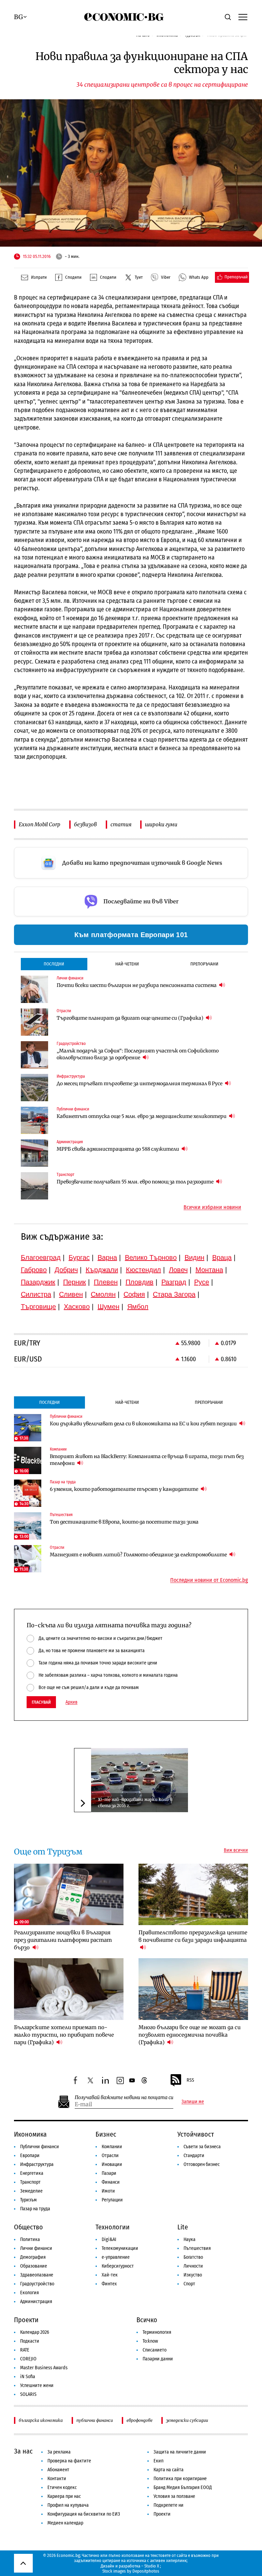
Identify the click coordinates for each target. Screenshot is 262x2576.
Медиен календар (65, 2523)
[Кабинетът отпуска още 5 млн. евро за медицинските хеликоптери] (34, 1120)
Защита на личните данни (180, 2452)
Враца (222, 1257)
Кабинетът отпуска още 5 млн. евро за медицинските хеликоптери (142, 1116)
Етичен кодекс (62, 2487)
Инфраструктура (37, 2164)
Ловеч (178, 1270)
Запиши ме (193, 2102)
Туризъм (28, 2200)
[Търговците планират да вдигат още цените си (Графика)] (34, 1022)
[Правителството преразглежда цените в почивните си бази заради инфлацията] (193, 1895)
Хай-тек (110, 2275)
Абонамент (58, 2470)
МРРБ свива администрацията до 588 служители (118, 1149)
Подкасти (30, 2341)
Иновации (112, 2164)
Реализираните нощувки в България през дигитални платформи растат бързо (63, 1940)
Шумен (108, 1307)
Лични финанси (36, 2248)
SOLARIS (28, 2394)
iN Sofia (28, 2377)
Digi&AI (109, 2239)
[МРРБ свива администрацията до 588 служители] (34, 1153)
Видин (194, 1257)
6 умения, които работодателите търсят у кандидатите (125, 1489)
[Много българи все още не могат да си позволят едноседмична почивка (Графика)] (193, 1989)
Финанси (111, 2182)
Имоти (108, 2191)
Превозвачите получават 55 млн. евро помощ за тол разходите (136, 1182)
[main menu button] (243, 17)
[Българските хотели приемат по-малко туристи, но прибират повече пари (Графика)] (69, 1989)
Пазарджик (38, 1282)
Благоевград (41, 1257)
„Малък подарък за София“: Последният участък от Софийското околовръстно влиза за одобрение (138, 1054)
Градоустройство (37, 2284)
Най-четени (127, 964)
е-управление (116, 2257)
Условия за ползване (174, 2496)
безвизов (85, 824)
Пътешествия (197, 2248)
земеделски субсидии (187, 2420)
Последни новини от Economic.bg (209, 1580)
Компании (112, 2147)
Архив (71, 1702)
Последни (54, 964)
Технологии (113, 2227)
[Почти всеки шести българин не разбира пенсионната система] (34, 989)
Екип (158, 2461)
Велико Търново (151, 1257)
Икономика (30, 2134)
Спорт (189, 2284)
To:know (150, 2341)
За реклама (59, 2452)
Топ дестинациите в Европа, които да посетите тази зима (124, 1522)
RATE (25, 2350)
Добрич (66, 1270)
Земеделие (31, 2191)
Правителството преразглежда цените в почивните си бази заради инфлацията (193, 1936)
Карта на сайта (169, 2470)
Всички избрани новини (212, 1207)
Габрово (34, 1270)
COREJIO (28, 2359)
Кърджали (102, 1270)
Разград (174, 1282)
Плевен (106, 1282)
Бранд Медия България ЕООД (183, 2487)
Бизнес (106, 2134)
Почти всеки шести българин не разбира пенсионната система (137, 985)
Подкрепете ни (169, 2505)
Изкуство (193, 2275)
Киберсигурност (118, 2266)
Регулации (112, 2200)
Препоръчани (204, 964)
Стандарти (194, 2156)
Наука (190, 2239)
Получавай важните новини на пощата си (124, 2098)
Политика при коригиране (180, 2479)
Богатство (193, 2257)
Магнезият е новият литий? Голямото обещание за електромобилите (139, 1555)
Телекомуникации (120, 2248)
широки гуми (161, 824)
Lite (183, 2227)
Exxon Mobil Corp (40, 824)
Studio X (152, 2566)
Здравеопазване (37, 2275)
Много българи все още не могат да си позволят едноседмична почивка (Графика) (190, 2035)
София (134, 1294)
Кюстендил (143, 1270)
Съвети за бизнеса (202, 2147)
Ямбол (138, 1307)
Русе (202, 1282)
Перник (75, 1282)
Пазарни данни (158, 2359)
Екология (30, 2293)
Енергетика (32, 2173)
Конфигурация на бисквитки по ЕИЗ (84, 2514)
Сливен (71, 1294)
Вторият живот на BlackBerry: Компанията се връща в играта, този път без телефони (147, 1460)
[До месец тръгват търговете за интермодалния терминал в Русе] (34, 1088)
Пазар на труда (35, 2209)
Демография (33, 2257)
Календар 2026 (35, 2332)
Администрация (36, 2302)
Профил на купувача (68, 2505)
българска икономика (41, 2420)
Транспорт (30, 2182)
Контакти (57, 2479)
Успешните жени (37, 2385)
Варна (107, 1257)
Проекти (26, 2320)
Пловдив (140, 1282)
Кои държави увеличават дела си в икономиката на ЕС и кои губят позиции (144, 1424)
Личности (193, 2266)
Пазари (109, 2173)
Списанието (155, 2350)
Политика (30, 2239)
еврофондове (140, 2420)
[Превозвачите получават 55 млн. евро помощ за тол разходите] (34, 1186)
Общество (28, 2227)
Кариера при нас (64, 2496)
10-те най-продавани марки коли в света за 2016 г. (135, 1802)
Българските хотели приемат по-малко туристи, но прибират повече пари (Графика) (64, 2035)
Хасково (77, 1307)
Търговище (38, 1307)
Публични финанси (40, 2147)
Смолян (103, 1294)
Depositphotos (146, 2571)
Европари (30, 2156)
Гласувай (41, 1702)
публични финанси (95, 2420)
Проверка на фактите (69, 2461)
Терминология (157, 2332)
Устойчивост (196, 2134)
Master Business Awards (44, 2368)
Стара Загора (174, 1294)
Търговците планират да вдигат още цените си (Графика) (130, 1018)
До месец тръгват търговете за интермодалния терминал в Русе (140, 1083)
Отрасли (110, 2156)
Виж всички (236, 1850)
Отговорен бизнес (202, 2164)
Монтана (209, 1270)
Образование (34, 2266)
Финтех (109, 2284)
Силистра (36, 1294)
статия (121, 824)
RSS (190, 2080)
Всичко (147, 2320)
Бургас (79, 1257)
